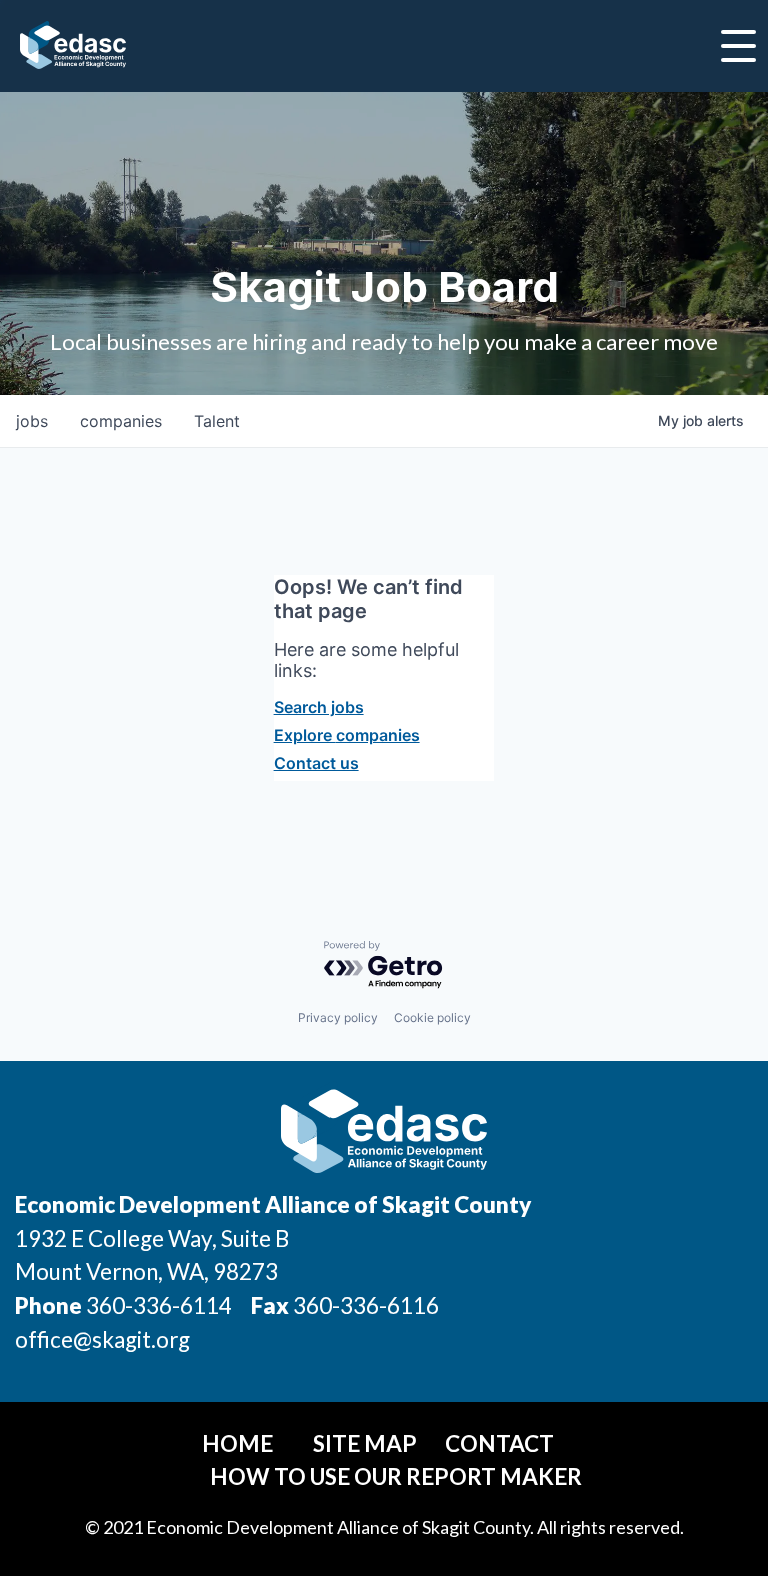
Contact (499, 1443)
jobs (32, 421)
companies (121, 421)
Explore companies (347, 735)
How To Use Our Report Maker (396, 1476)
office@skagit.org (102, 1339)
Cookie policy (432, 1017)
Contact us (316, 763)
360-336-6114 (159, 1305)
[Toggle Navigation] (738, 46)
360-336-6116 (364, 1305)
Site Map (365, 1443)
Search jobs (319, 707)
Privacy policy (338, 1017)
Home (237, 1443)
